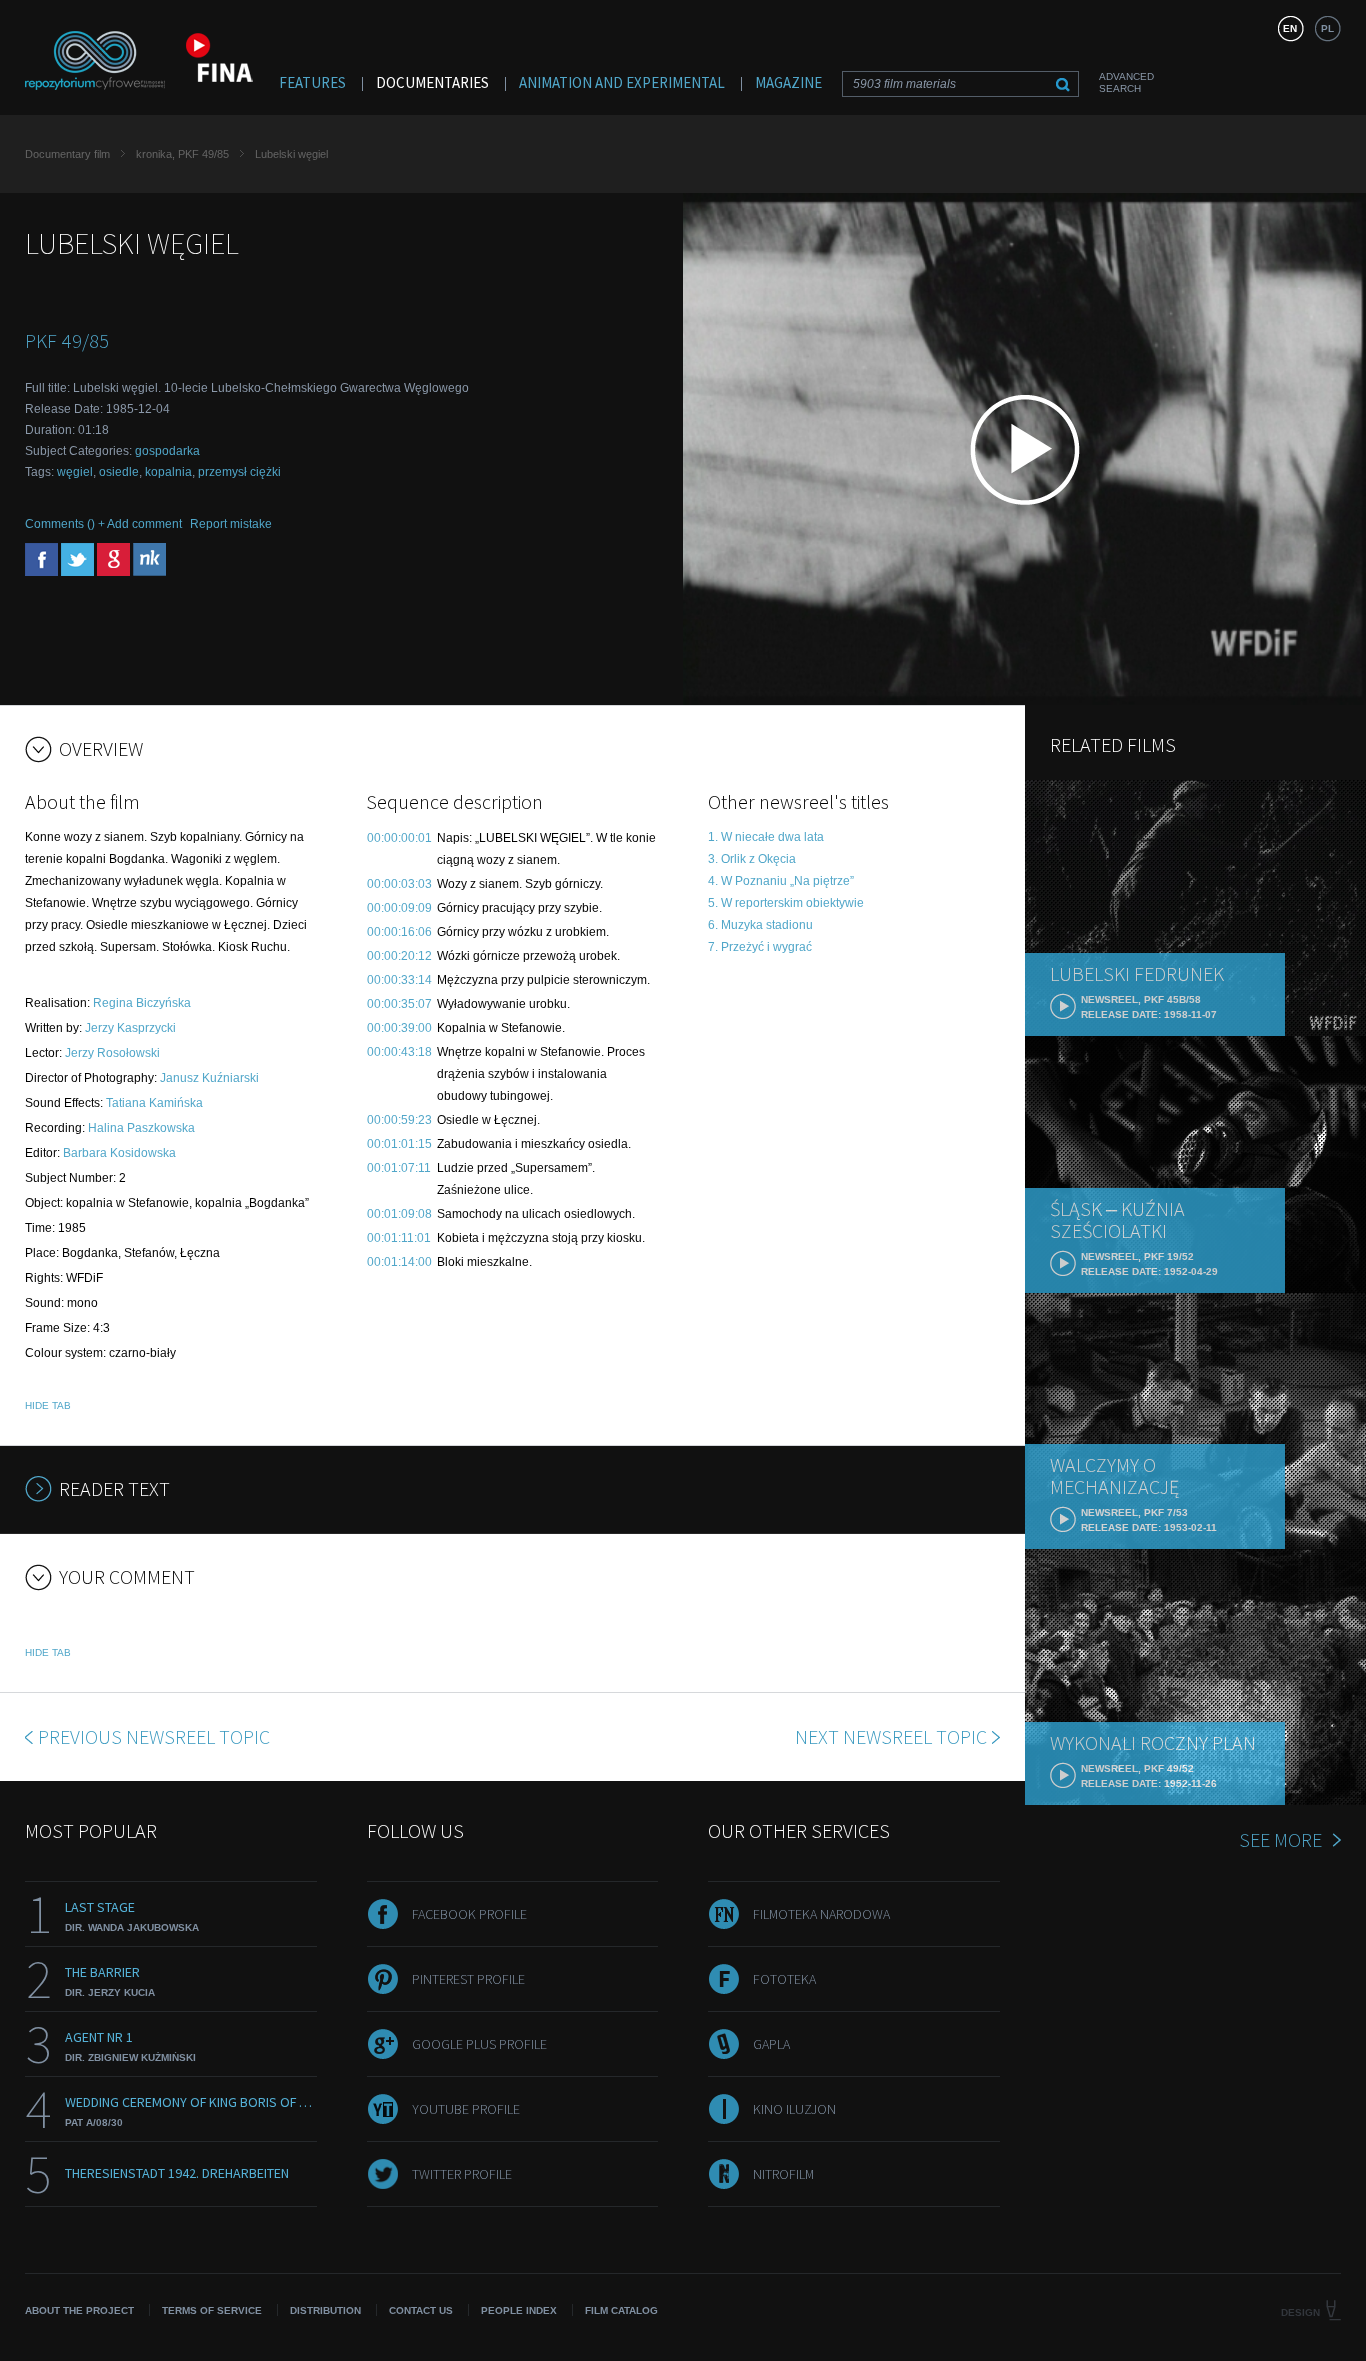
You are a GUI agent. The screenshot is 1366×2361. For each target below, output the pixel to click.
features (312, 82)
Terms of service (212, 2310)
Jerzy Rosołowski (112, 1053)
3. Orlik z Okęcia (752, 859)
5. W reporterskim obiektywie (786, 903)
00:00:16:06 (399, 932)
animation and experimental (622, 82)
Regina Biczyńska (142, 1003)
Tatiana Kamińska (154, 1103)
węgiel (75, 472)
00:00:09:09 (399, 908)
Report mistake (231, 524)
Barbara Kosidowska (119, 1153)
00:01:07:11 (399, 1168)
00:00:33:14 (399, 980)
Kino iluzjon (794, 2109)
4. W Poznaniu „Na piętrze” (781, 881)
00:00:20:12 (399, 956)
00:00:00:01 (399, 838)
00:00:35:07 (399, 1004)
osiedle (119, 472)
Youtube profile (466, 2109)
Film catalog (621, 2310)
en (1290, 28)
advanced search (1126, 82)
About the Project (79, 2310)
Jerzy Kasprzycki (130, 1028)
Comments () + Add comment (103, 524)
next (891, 1736)
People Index (519, 2310)
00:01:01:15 (399, 1144)
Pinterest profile (468, 1979)
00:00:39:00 (399, 1028)
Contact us (421, 2310)
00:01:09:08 (399, 1214)
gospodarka (167, 451)
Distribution (325, 2310)
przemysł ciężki (239, 472)
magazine (788, 82)
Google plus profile (479, 2044)
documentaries (432, 82)
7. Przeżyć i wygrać (760, 947)
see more (1280, 1839)
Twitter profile (462, 2174)
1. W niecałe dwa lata (766, 837)
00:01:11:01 (399, 1238)
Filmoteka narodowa (821, 1914)
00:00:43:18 (399, 1052)
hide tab (48, 1405)
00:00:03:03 (399, 884)
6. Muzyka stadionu (760, 925)
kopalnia (168, 472)
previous (154, 1736)
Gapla (771, 2044)
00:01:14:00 (399, 1262)
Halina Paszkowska (141, 1128)
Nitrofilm (783, 2174)
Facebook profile (469, 1914)
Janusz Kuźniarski (209, 1078)
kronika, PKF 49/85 (182, 154)
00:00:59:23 (399, 1120)
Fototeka (784, 1979)
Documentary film (67, 154)
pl (1327, 28)
